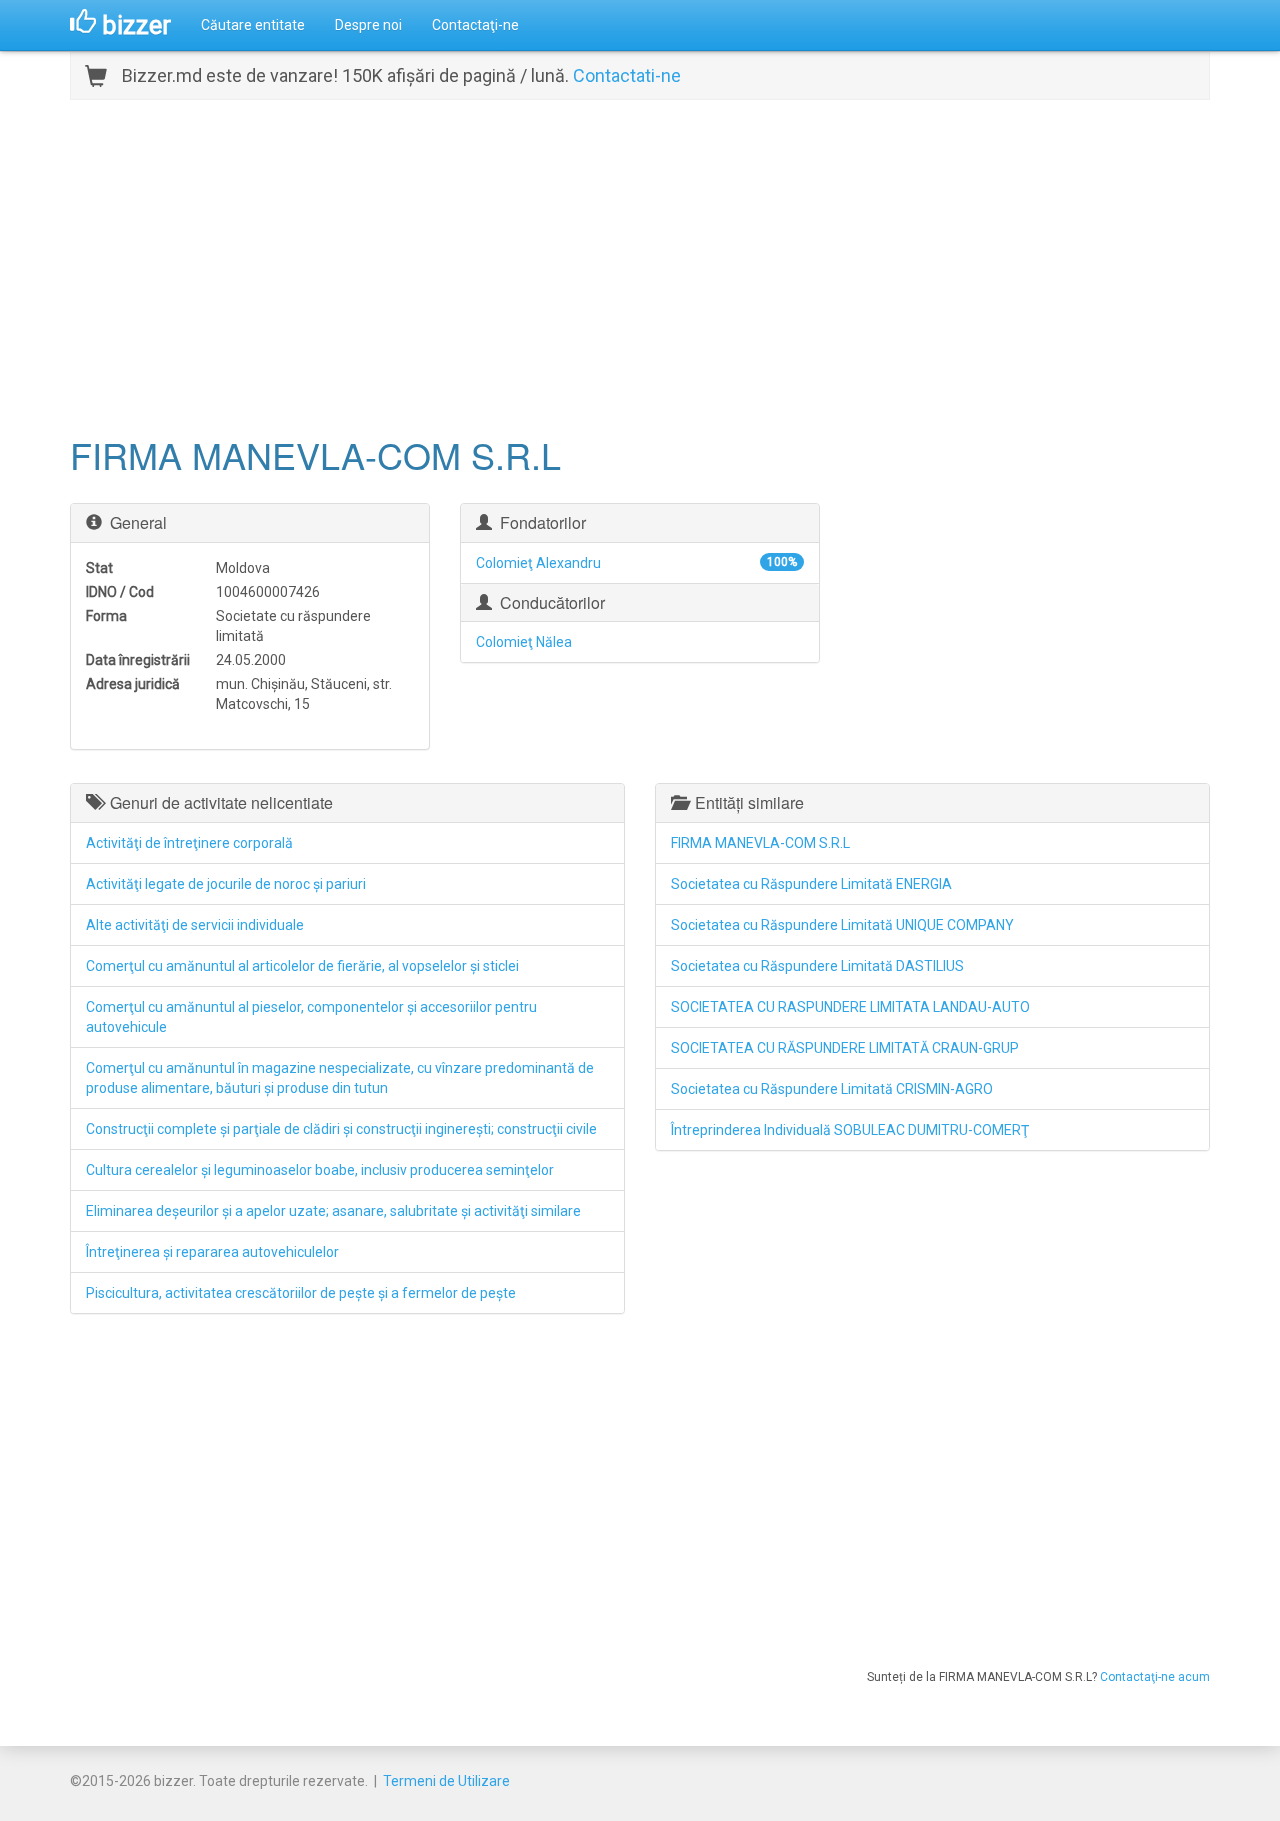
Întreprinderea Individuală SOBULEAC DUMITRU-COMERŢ (850, 1130)
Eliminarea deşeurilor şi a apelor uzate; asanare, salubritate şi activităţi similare (333, 1211)
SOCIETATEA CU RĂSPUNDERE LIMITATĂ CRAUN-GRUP (845, 1048)
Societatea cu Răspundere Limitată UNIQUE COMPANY (842, 925)
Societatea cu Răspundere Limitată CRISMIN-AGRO (832, 1089)
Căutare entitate (253, 25)
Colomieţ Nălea (524, 642)
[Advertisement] (640, 265)
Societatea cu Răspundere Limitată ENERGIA (811, 884)
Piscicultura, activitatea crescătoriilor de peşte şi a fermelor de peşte (301, 1293)
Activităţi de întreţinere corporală (189, 843)
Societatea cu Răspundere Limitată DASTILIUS (817, 966)
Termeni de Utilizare (446, 1781)
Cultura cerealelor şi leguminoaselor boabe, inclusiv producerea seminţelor (320, 1170)
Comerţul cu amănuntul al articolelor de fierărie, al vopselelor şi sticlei (302, 966)
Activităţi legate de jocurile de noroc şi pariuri (226, 884)
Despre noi (368, 25)
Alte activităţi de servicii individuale (195, 925)
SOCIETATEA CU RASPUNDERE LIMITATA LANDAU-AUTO (850, 1007)
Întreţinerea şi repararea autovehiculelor (212, 1252)
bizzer (133, 25)
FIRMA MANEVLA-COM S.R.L (760, 843)
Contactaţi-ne (475, 25)
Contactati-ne (627, 75)
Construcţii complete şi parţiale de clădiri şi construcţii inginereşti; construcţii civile (341, 1129)
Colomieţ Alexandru (538, 563)
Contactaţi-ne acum (1155, 1677)
